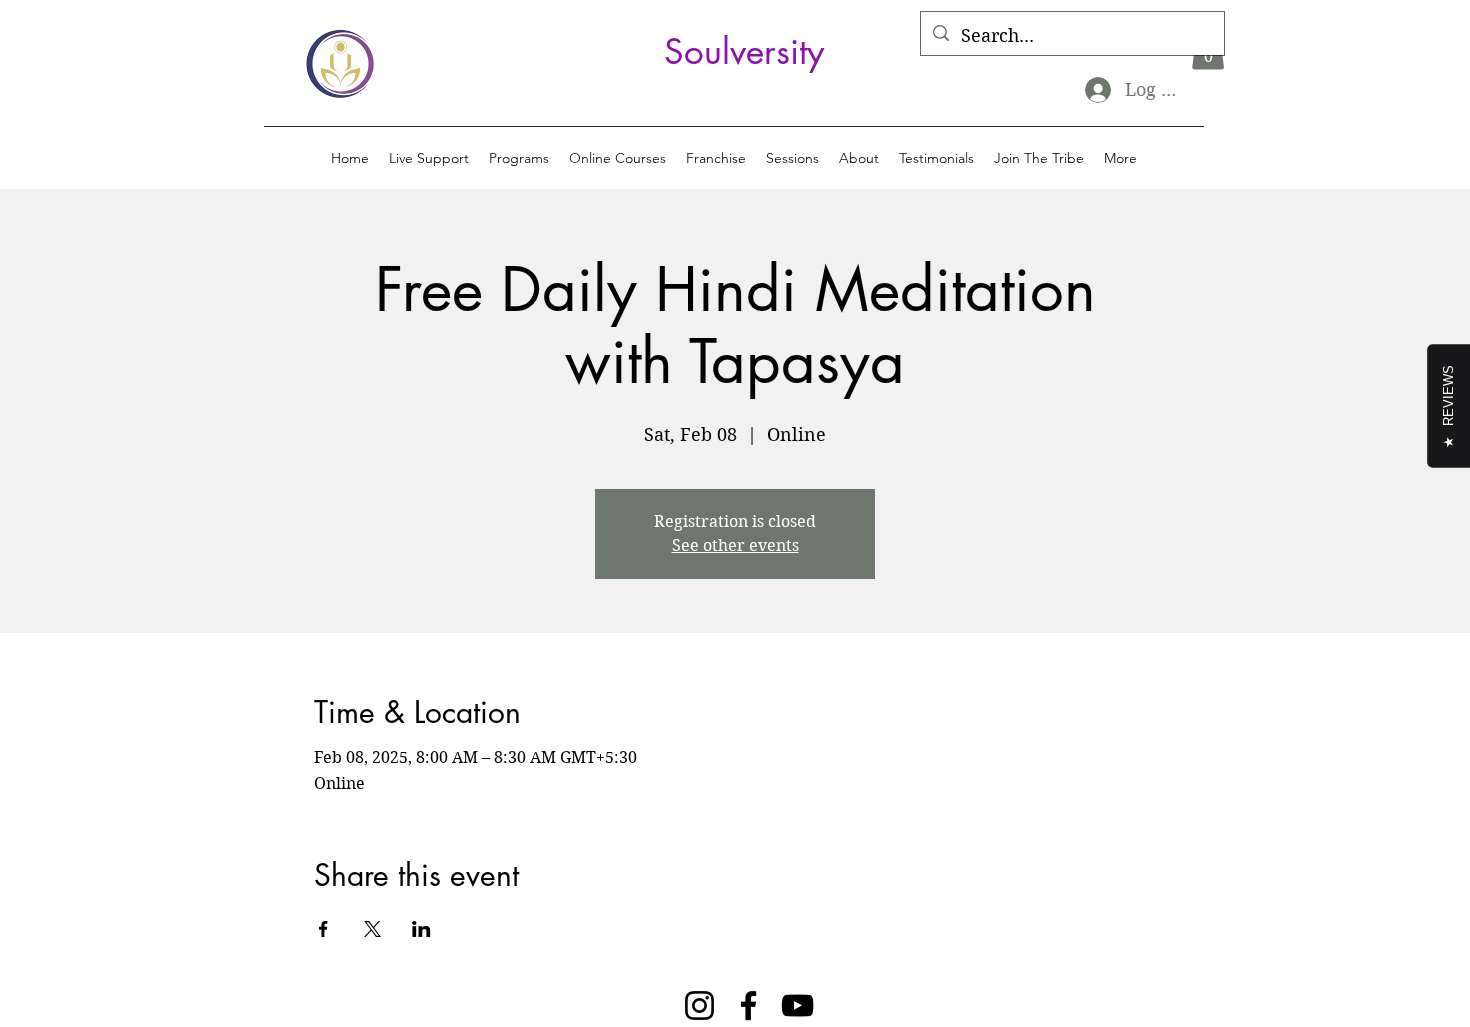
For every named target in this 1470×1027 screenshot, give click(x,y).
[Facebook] (748, 1005)
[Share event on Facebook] (323, 929)
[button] (519, 158)
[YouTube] (797, 1005)
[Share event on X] (372, 929)
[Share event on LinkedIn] (421, 929)
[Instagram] (699, 1005)
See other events (735, 545)
